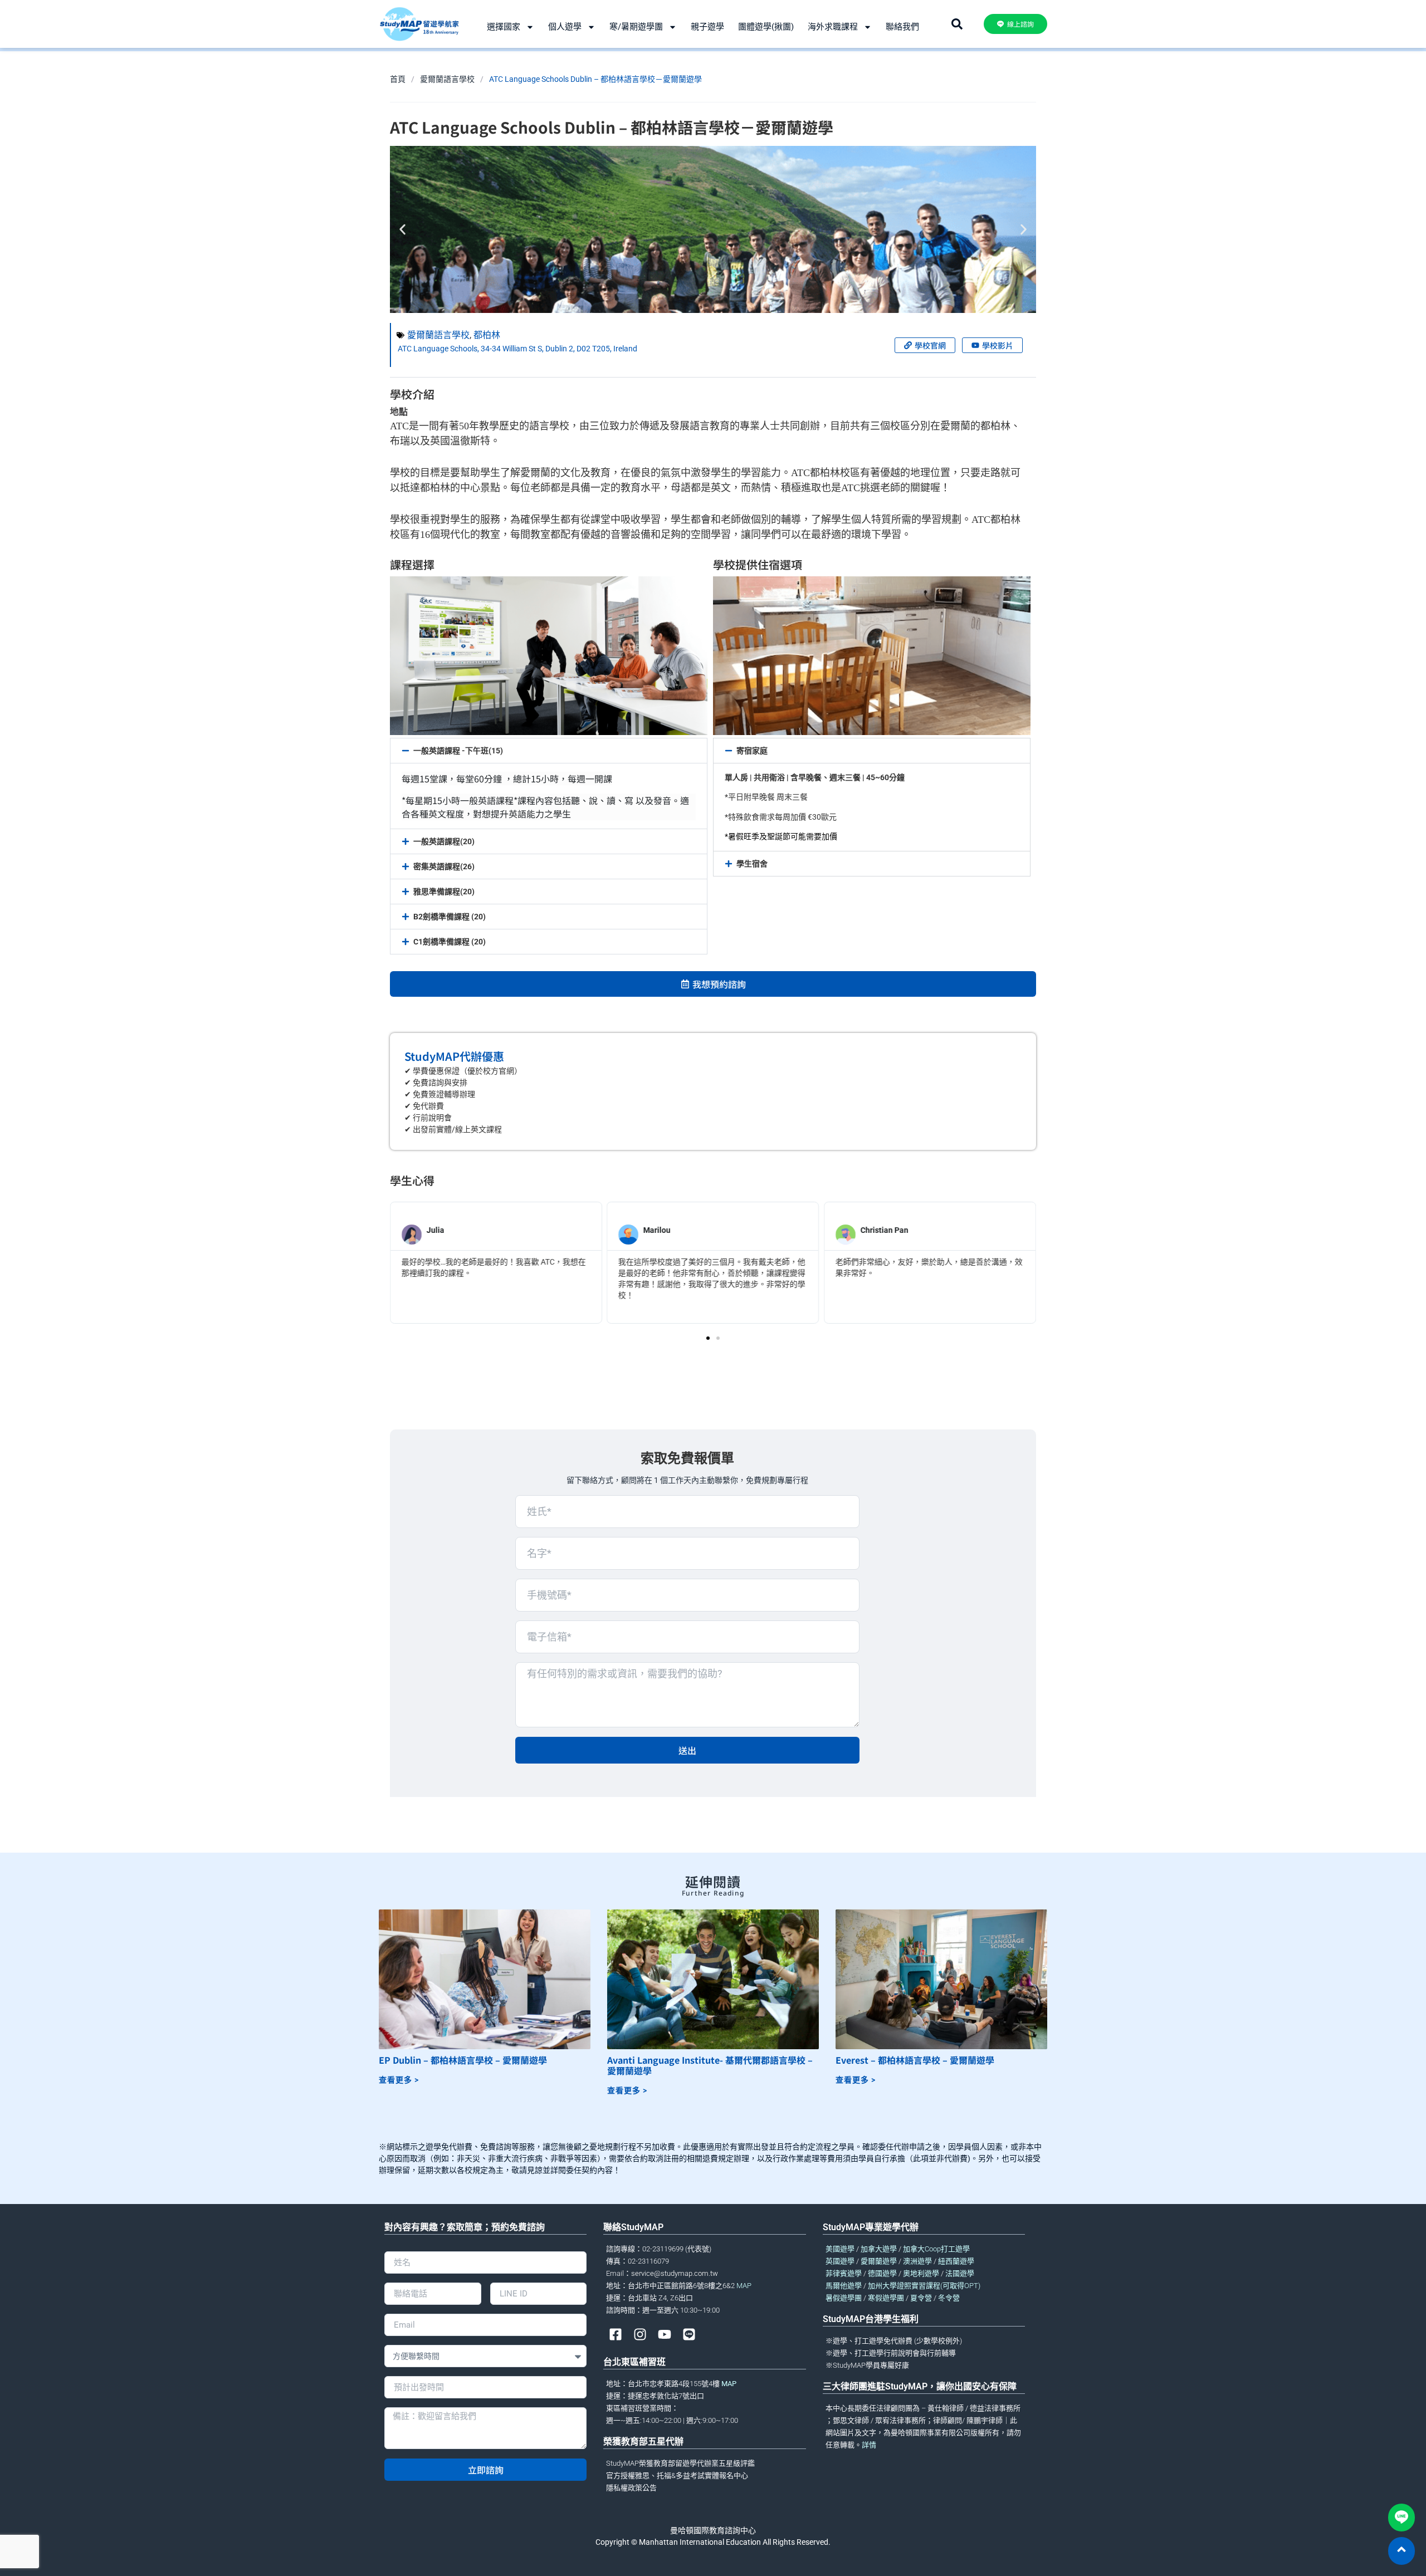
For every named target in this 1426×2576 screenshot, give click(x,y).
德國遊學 (882, 2273)
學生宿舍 (752, 864)
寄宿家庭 (752, 751)
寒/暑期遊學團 (636, 27)
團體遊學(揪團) (766, 27)
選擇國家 (504, 27)
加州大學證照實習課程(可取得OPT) (924, 2286)
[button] (402, 230)
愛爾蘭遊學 (879, 2261)
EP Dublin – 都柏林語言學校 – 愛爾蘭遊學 (463, 2060)
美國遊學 (840, 2249)
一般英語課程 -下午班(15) (458, 751)
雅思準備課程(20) (444, 892)
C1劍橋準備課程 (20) (450, 942)
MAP (744, 2286)
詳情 (869, 2445)
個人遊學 (565, 27)
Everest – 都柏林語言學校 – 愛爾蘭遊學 (915, 2060)
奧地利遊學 (921, 2273)
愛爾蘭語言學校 (447, 79)
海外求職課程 (833, 27)
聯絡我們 (902, 27)
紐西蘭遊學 (956, 2261)
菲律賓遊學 (844, 2273)
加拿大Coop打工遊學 (936, 2249)
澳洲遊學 (917, 2261)
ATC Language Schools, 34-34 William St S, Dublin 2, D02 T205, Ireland (517, 349)
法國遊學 (960, 2273)
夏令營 (921, 2298)
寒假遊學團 (886, 2298)
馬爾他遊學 (844, 2286)
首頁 (398, 79)
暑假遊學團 (844, 2298)
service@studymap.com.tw (675, 2273)
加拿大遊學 (879, 2249)
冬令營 (949, 2298)
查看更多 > (399, 2080)
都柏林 (487, 335)
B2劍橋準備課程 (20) (450, 917)
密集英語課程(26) (444, 866)
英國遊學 (840, 2261)
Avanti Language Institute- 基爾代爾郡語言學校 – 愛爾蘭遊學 (710, 2065)
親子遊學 (707, 27)
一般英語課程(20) (444, 841)
